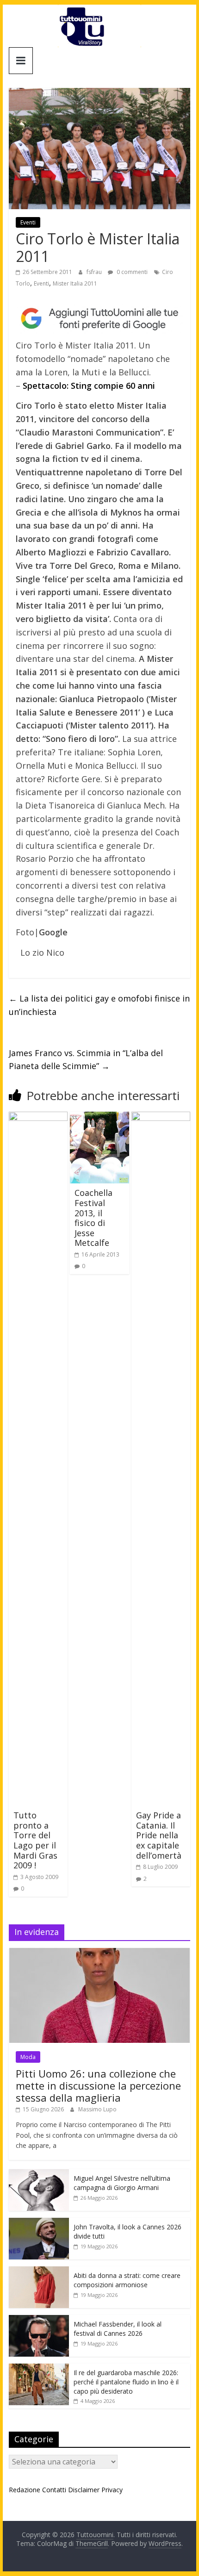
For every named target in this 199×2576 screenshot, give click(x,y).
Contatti (54, 2490)
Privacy (112, 2490)
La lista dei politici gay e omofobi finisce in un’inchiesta (99, 1005)
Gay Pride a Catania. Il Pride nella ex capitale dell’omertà (159, 1835)
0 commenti (131, 272)
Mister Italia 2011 (75, 283)
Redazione (25, 2490)
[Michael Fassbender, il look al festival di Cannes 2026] (39, 2320)
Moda (28, 2057)
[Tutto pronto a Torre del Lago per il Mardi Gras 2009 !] (38, 1117)
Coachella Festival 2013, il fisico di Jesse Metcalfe (93, 1218)
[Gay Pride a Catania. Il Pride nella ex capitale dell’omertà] (161, 1117)
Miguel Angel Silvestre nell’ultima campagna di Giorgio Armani (122, 2183)
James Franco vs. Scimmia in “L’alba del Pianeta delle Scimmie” (86, 1060)
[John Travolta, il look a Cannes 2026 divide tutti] (39, 2223)
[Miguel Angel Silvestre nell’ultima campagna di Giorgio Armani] (39, 2174)
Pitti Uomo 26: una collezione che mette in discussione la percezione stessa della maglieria (98, 2086)
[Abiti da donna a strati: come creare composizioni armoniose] (39, 2271)
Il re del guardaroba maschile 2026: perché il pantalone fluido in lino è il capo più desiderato (126, 2382)
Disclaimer (84, 2490)
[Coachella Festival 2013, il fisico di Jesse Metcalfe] (99, 1117)
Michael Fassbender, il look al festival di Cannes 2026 (118, 2329)
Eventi (28, 222)
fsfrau (95, 272)
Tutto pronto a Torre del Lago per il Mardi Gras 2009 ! (35, 1840)
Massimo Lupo (97, 2109)
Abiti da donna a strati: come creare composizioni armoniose (127, 2280)
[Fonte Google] (99, 319)
